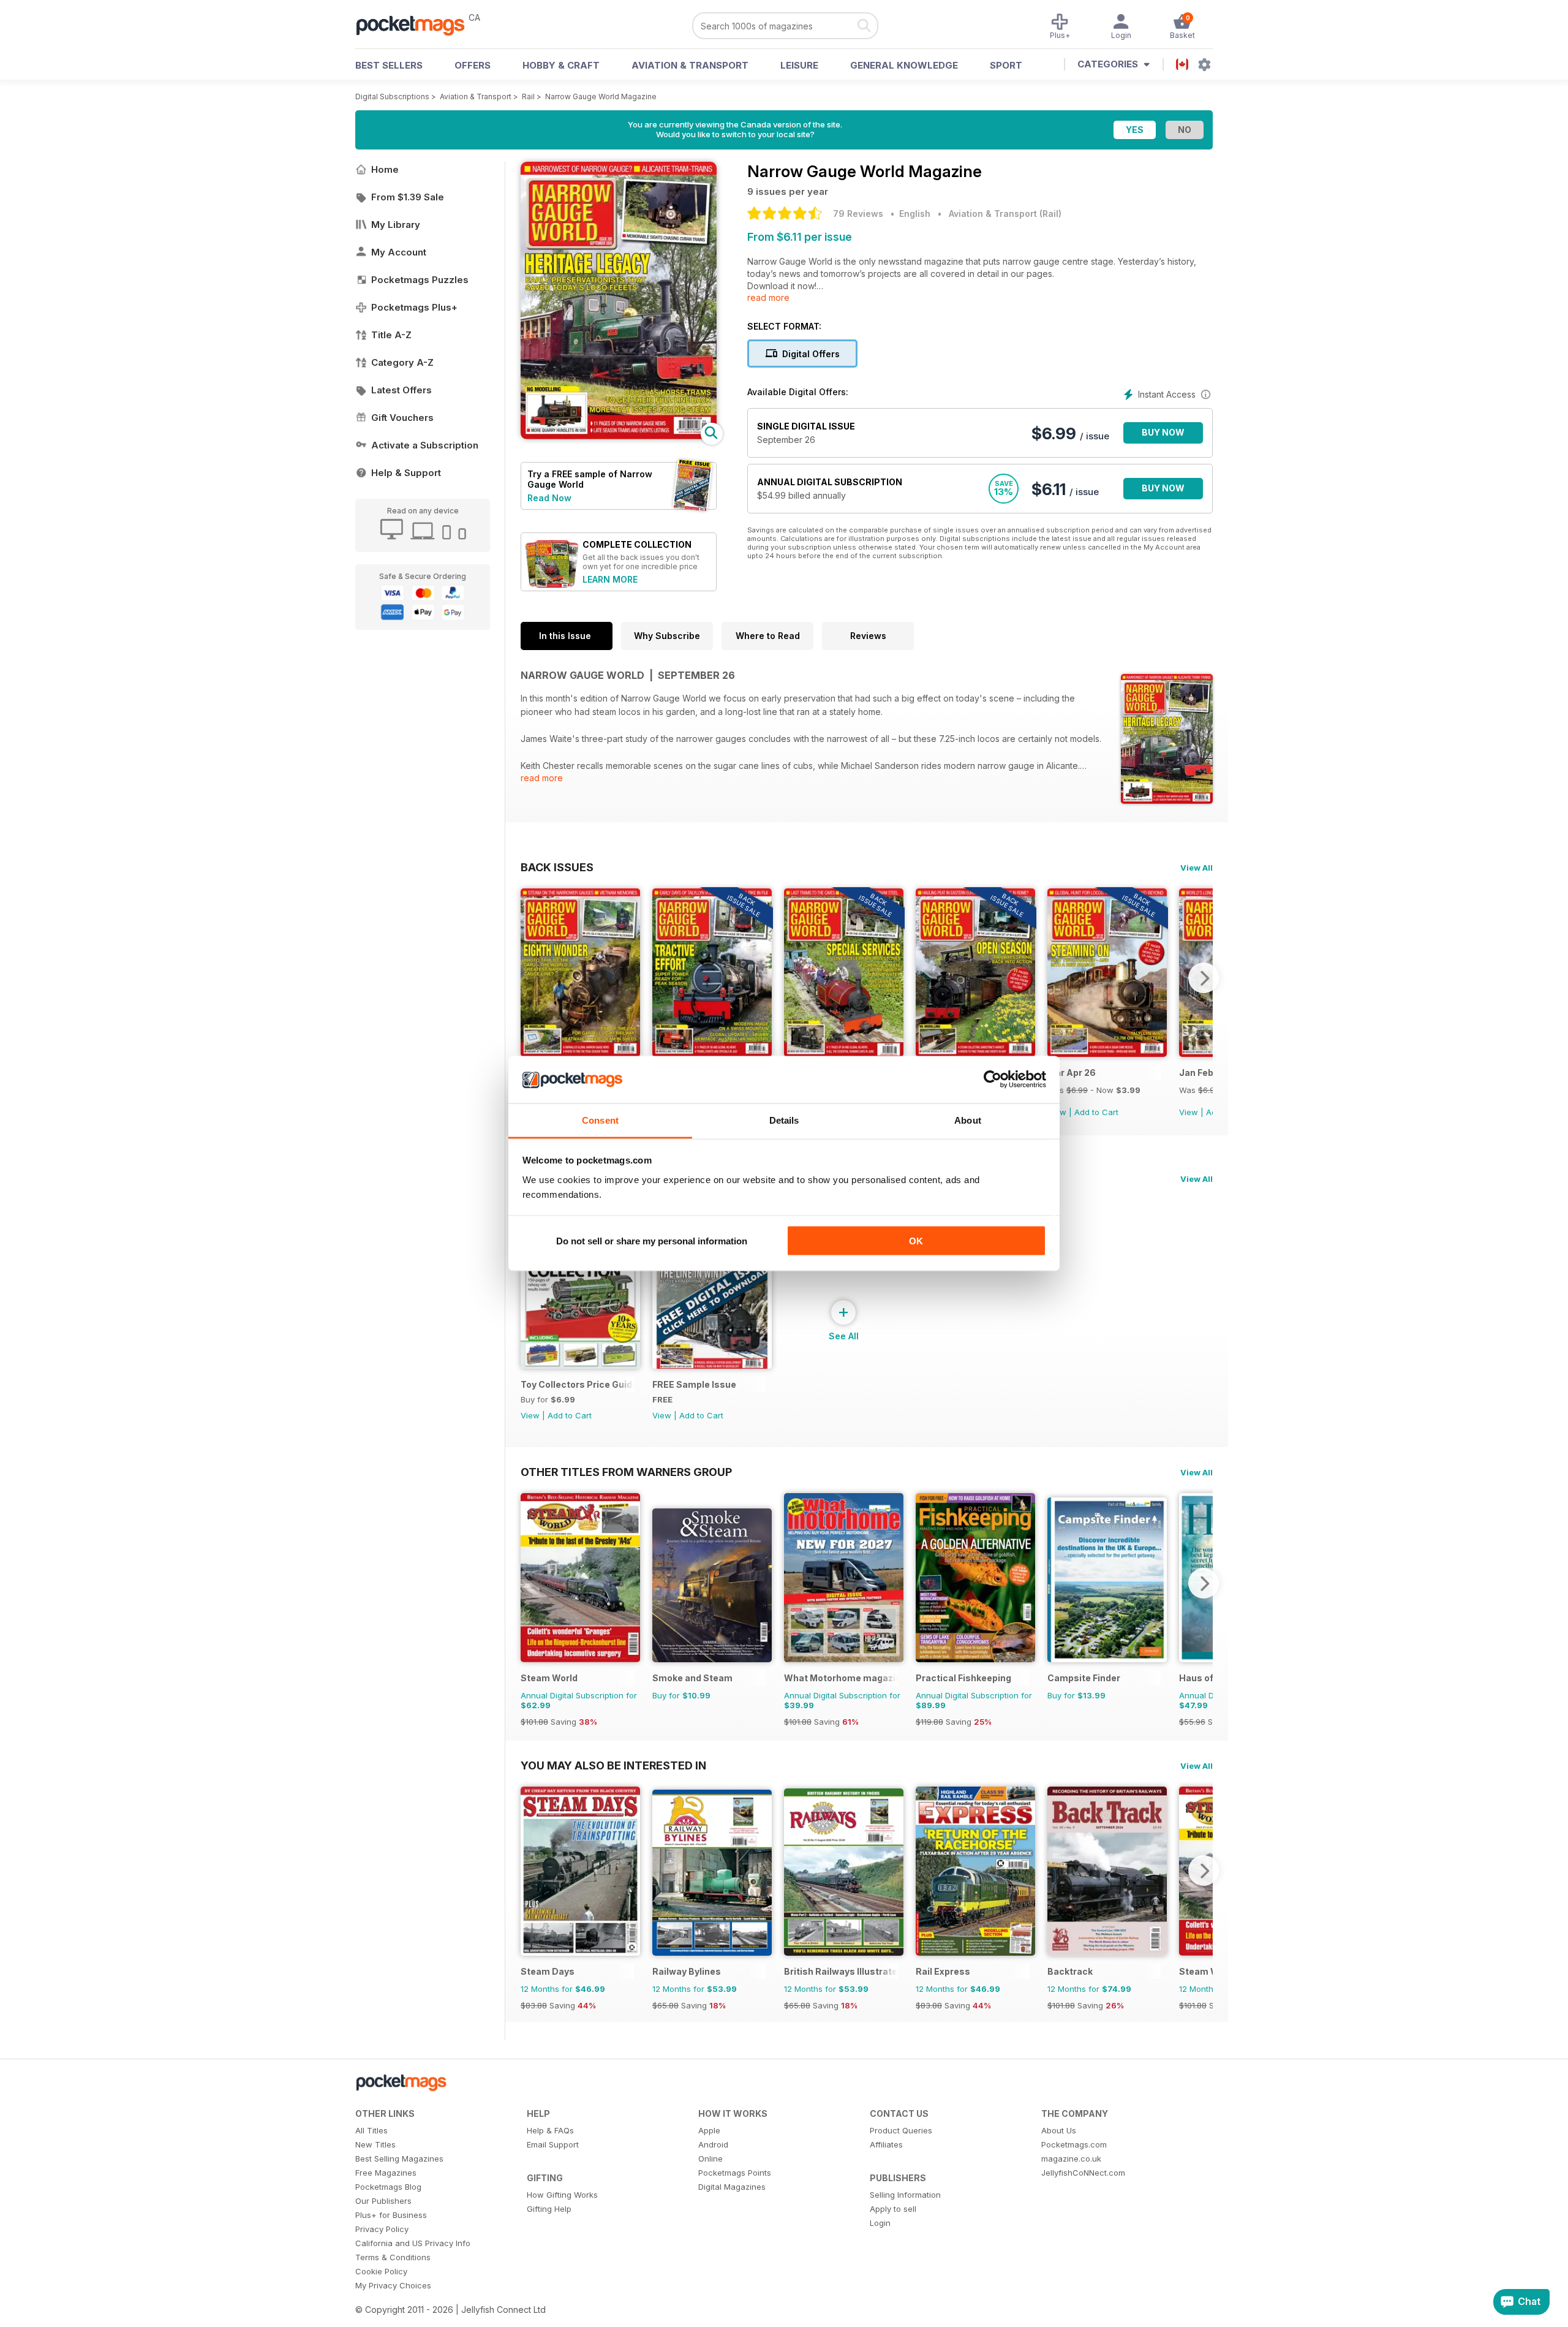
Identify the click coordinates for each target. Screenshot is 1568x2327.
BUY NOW (1163, 432)
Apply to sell (893, 2209)
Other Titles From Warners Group (626, 1472)
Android (713, 2144)
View (1189, 1112)
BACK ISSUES (557, 867)
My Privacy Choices (393, 2285)
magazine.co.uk (1071, 2159)
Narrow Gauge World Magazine (601, 96)
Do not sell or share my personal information (652, 1241)
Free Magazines (386, 2173)
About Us (1059, 2130)
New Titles (375, 2144)
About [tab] (968, 1120)
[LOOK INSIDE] (619, 436)
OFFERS (473, 65)
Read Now (549, 498)
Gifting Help (549, 2209)
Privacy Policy (382, 2229)
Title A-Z (391, 335)
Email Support (553, 2144)
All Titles (371, 2130)
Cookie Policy (381, 2271)
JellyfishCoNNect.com (1083, 2173)
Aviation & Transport (690, 65)
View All (1197, 868)
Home (385, 169)
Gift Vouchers (402, 418)
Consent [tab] (600, 1120)
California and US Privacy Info (413, 2243)
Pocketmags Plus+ (414, 307)
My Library (396, 225)
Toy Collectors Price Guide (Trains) (577, 1384)
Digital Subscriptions (392, 96)
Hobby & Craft (561, 65)
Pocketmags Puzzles (420, 280)
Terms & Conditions (393, 2257)
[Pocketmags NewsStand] (417, 25)
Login (880, 2223)
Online (710, 2159)
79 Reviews (858, 214)
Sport (1006, 65)
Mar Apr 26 (1072, 1073)
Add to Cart (1096, 1112)
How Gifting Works (562, 2195)
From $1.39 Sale (408, 197)
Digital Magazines (732, 2187)
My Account (399, 252)
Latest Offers (401, 390)
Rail (528, 96)
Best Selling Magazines (399, 2159)
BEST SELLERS (389, 65)
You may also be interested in (613, 1765)
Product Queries (901, 2130)
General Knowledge (904, 65)
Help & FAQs (550, 2130)
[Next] (1204, 978)
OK (916, 1241)
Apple (709, 2130)
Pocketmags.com (1074, 2144)
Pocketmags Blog (388, 2187)
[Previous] (530, 978)
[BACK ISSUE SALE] (712, 1054)
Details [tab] (784, 1120)
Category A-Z (402, 362)
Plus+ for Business (391, 2215)
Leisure (799, 65)
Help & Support (406, 473)
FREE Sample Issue (694, 1384)
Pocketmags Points (735, 2173)
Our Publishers (383, 2201)
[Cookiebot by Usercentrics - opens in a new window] (993, 1080)
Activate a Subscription (425, 445)
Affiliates (886, 2144)
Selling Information (905, 2195)
